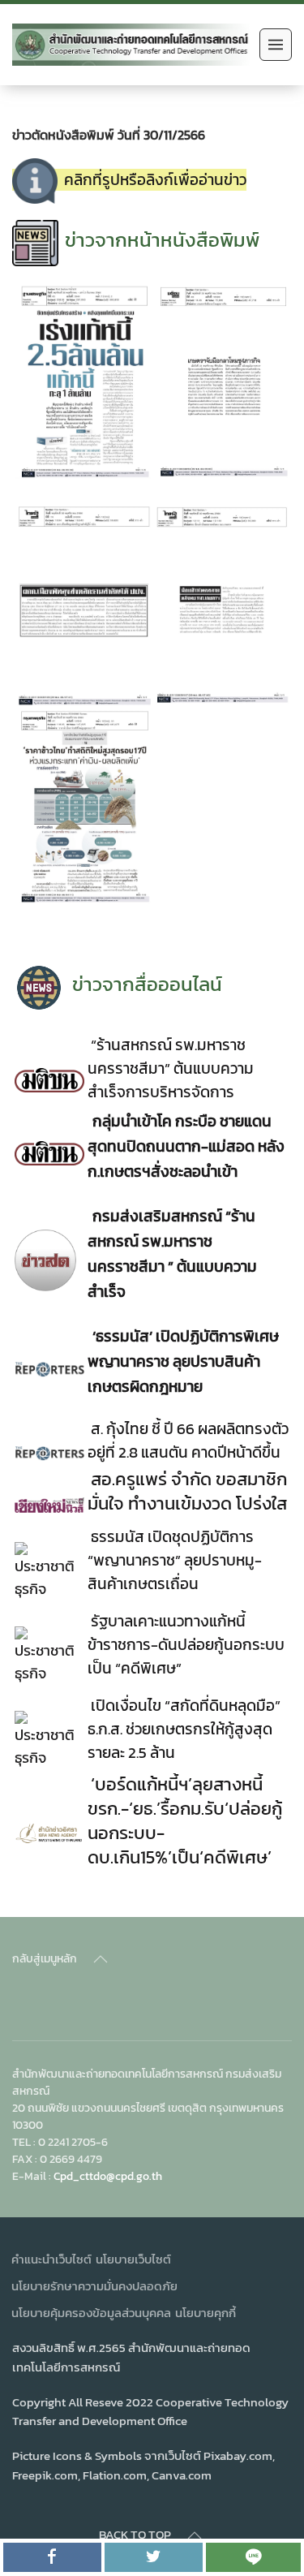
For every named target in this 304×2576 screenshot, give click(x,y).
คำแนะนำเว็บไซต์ (51, 2259)
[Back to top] (101, 1959)
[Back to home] (132, 45)
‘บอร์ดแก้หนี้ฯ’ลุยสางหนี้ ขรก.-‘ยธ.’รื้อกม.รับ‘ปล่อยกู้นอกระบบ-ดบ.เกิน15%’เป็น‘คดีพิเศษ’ (185, 1820)
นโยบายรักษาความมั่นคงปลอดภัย (94, 2286)
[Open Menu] (276, 45)
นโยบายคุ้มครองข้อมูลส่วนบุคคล (91, 2313)
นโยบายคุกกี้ (206, 2313)
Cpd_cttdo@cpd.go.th (108, 2176)
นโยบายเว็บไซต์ (133, 2259)
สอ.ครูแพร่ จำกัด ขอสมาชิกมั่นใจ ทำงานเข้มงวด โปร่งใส (187, 1491)
